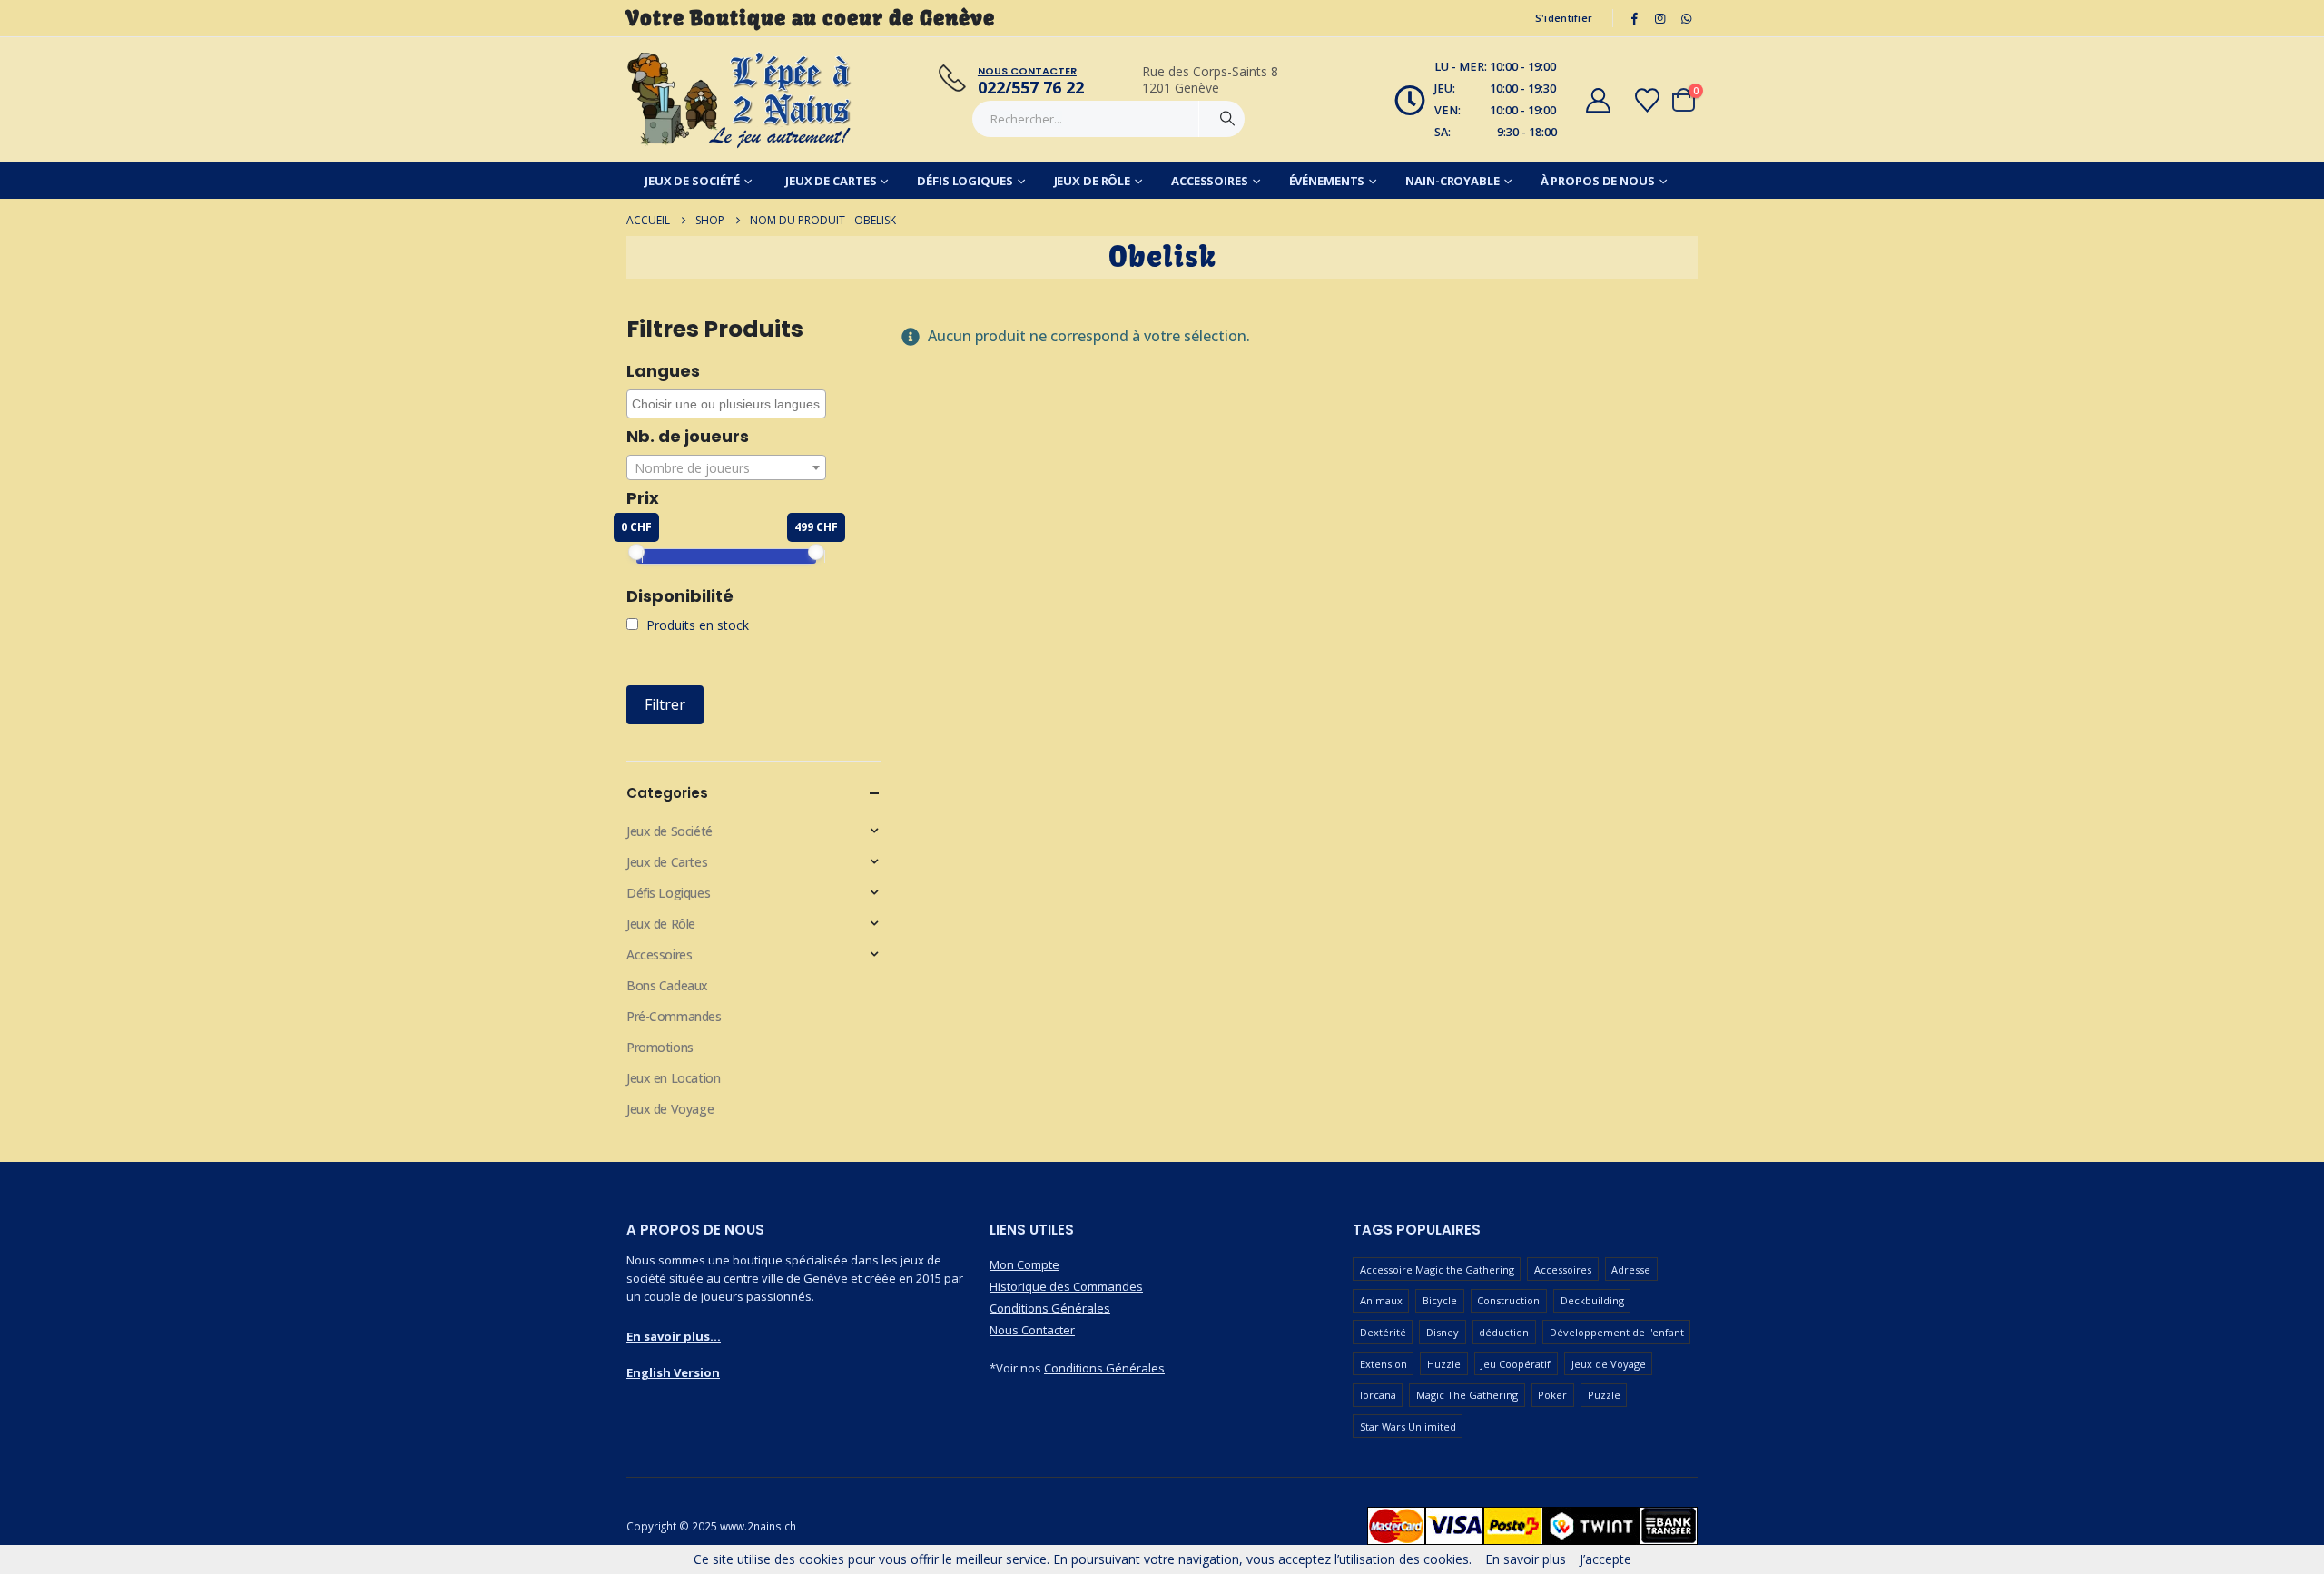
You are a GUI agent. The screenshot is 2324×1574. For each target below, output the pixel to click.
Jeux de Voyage (670, 1109)
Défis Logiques (965, 181)
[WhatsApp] (1686, 18)
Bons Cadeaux (667, 985)
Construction (1508, 1300)
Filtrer (665, 704)
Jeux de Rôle (1093, 181)
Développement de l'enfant (1617, 1332)
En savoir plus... (674, 1336)
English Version (673, 1372)
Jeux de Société (692, 181)
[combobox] (726, 404)
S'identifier (1564, 18)
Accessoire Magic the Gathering (1437, 1269)
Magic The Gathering (1467, 1395)
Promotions (660, 1047)
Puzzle (1604, 1395)
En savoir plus (1526, 1559)
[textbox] (726, 468)
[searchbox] (729, 404)
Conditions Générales (1050, 1308)
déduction (1504, 1332)
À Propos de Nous (1598, 181)
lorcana (1378, 1395)
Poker (1552, 1395)
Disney (1443, 1332)
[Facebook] (1634, 18)
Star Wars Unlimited (1408, 1426)
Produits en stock (696, 625)
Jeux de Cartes (831, 181)
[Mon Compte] (1598, 100)
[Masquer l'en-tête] (740, 100)
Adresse (1631, 1269)
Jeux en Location (673, 1078)
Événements (1327, 181)
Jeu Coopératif (1516, 1364)
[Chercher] (1227, 119)
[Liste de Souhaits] (1648, 100)
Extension (1384, 1364)
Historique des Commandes (1066, 1286)
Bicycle (1440, 1300)
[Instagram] (1660, 18)
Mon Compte (1024, 1264)
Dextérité (1383, 1332)
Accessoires (1210, 181)
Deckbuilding (1592, 1300)
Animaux (1381, 1300)
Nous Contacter (1032, 1330)
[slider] (636, 552)
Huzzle (1444, 1364)
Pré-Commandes (674, 1016)
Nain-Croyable (1452, 181)
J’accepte (1605, 1559)
